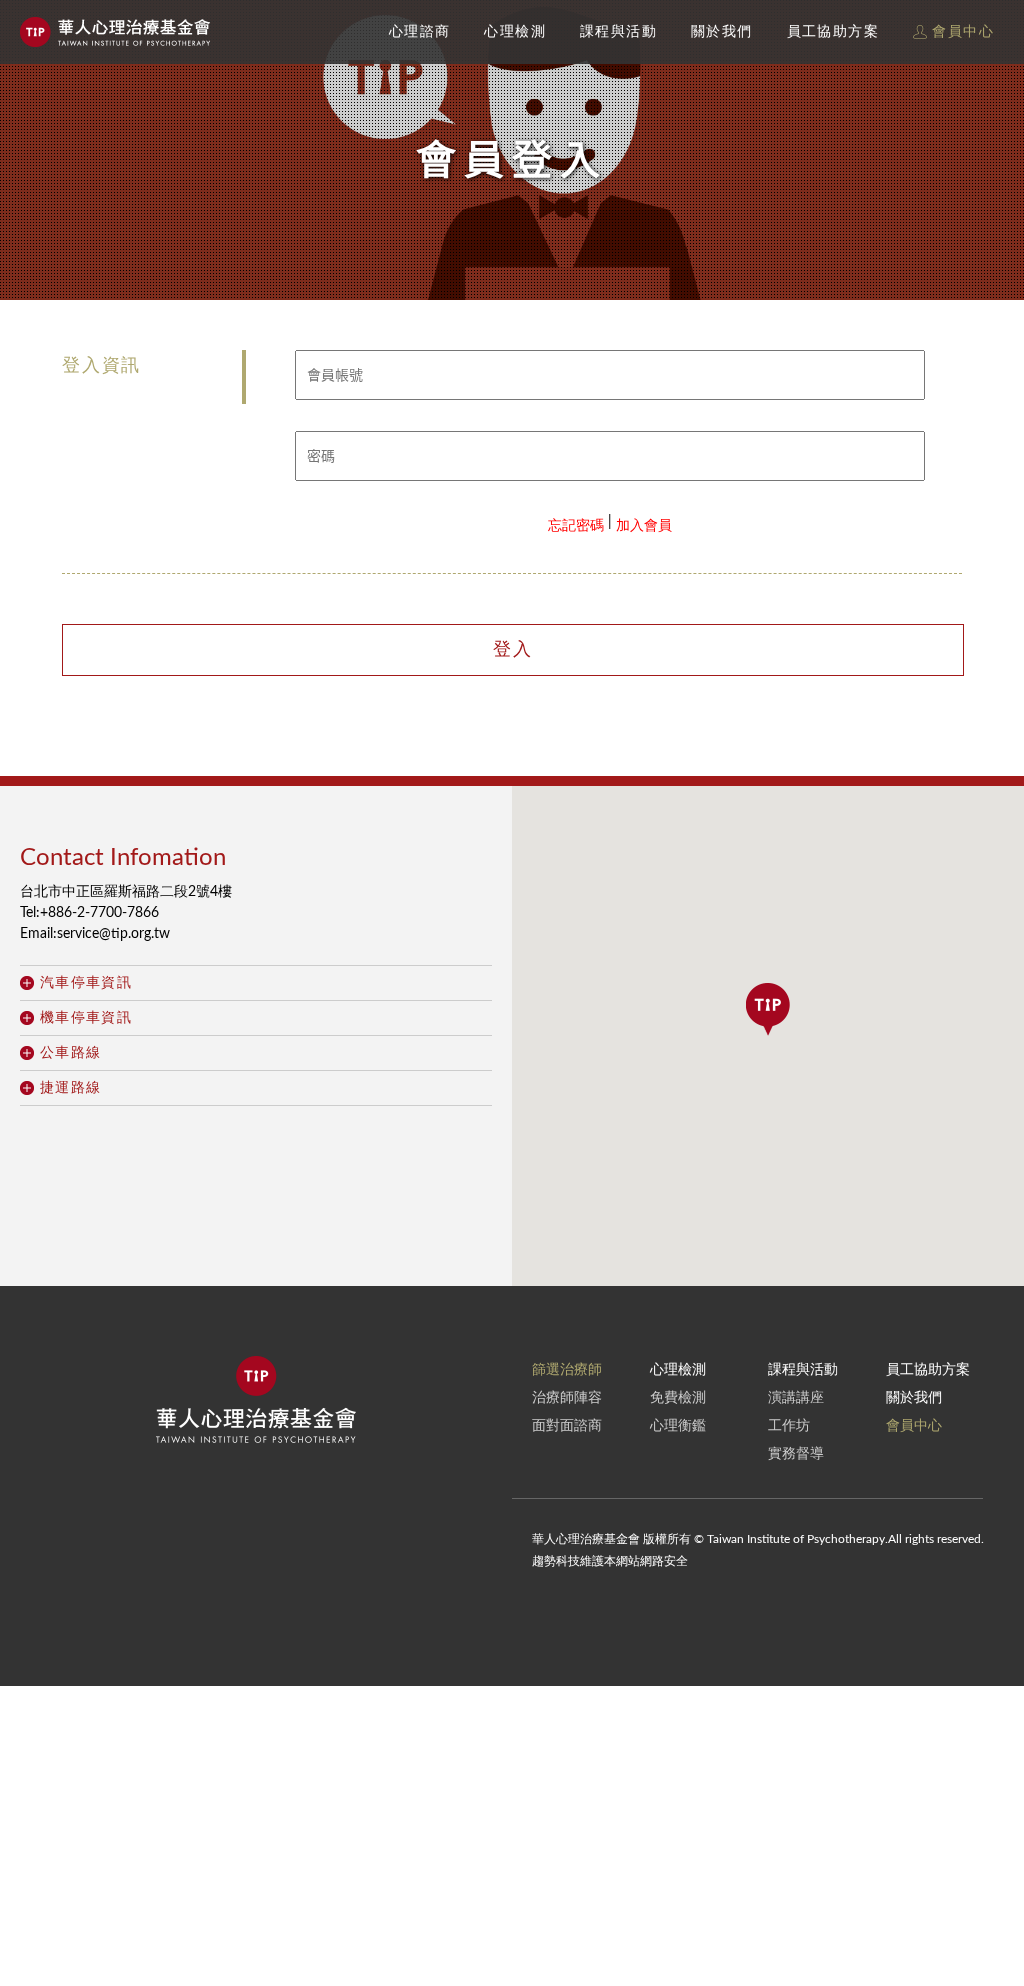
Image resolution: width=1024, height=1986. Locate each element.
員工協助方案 (833, 32)
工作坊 (789, 1426)
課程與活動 (618, 32)
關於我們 (722, 32)
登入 (513, 650)
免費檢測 (678, 1398)
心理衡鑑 (678, 1426)
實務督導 (796, 1454)
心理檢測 (515, 32)
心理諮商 (420, 32)
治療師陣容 (567, 1398)
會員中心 (960, 32)
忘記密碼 (576, 526)
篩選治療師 (567, 1370)
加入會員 (644, 526)
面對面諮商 (567, 1426)
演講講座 (796, 1398)
